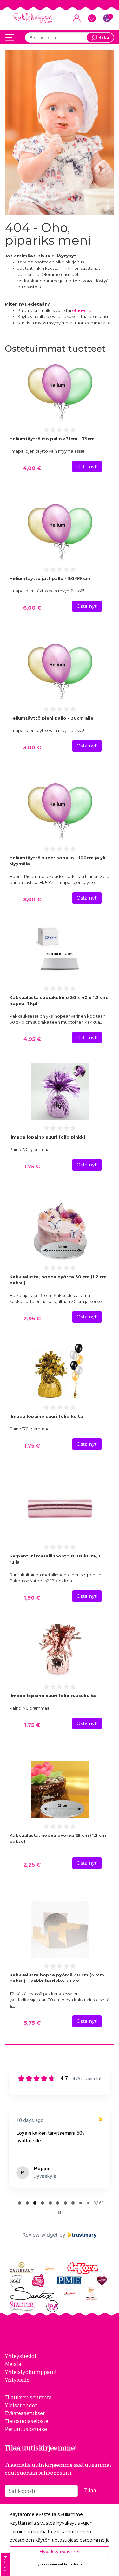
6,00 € (32, 608)
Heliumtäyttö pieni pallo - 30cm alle (51, 718)
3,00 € (32, 747)
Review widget (40, 2235)
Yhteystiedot (21, 2356)
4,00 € (32, 468)
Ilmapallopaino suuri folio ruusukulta (53, 1696)
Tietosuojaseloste (26, 2421)
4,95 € (32, 1039)
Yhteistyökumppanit (31, 2372)
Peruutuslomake (26, 2429)
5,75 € (32, 2023)
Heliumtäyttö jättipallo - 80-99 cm (50, 578)
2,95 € (32, 1318)
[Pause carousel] (60, 2213)
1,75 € (32, 1166)
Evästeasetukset (25, 2413)
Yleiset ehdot (21, 2405)
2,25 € (32, 1865)
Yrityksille (17, 2380)
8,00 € (32, 900)
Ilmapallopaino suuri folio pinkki (47, 1137)
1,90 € (32, 1598)
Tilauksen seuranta (28, 2397)
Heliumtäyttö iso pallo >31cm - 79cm (52, 439)
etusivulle (82, 310)
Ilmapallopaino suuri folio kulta (46, 1416)
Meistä (13, 2364)
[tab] (20, 2203)
